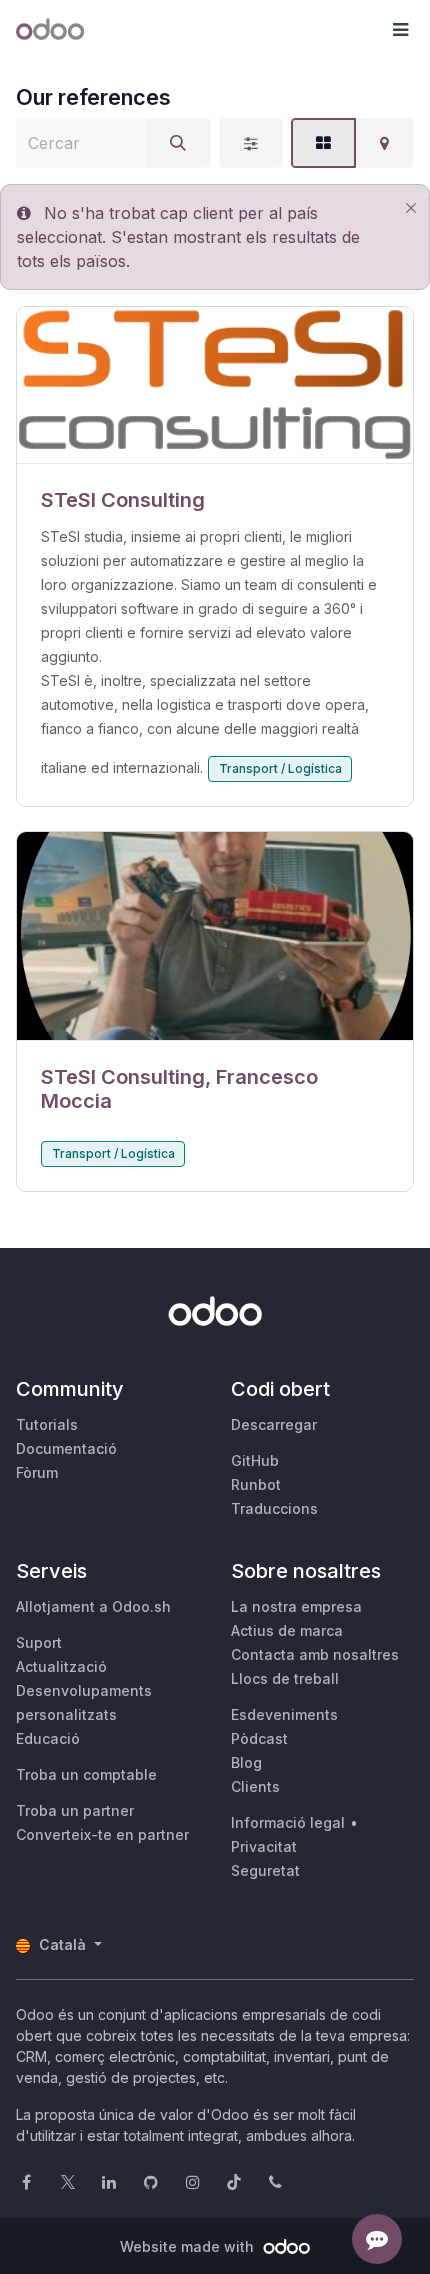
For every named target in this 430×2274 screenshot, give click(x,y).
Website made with (189, 2246)
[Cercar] (178, 143)
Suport (39, 1642)
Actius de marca (287, 1630)
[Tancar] (410, 207)
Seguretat (265, 1870)
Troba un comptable (86, 1774)
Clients (255, 1786)
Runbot (256, 1484)
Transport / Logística (280, 768)
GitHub (255, 1460)
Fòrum (37, 1472)
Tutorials (47, 1424)
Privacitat (264, 1846)
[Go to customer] (215, 385)
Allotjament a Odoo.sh (93, 1606)
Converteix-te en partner (102, 1834)
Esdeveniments (284, 1714)
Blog (246, 1762)
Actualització (61, 1666)
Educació (48, 1738)
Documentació (66, 1448)
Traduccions (274, 1508)
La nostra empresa (296, 1606)
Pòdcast (259, 1738)
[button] (400, 30)
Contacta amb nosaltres (315, 1654)
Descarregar (274, 1424)
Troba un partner (75, 1810)
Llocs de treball (285, 1678)
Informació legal (288, 1822)
